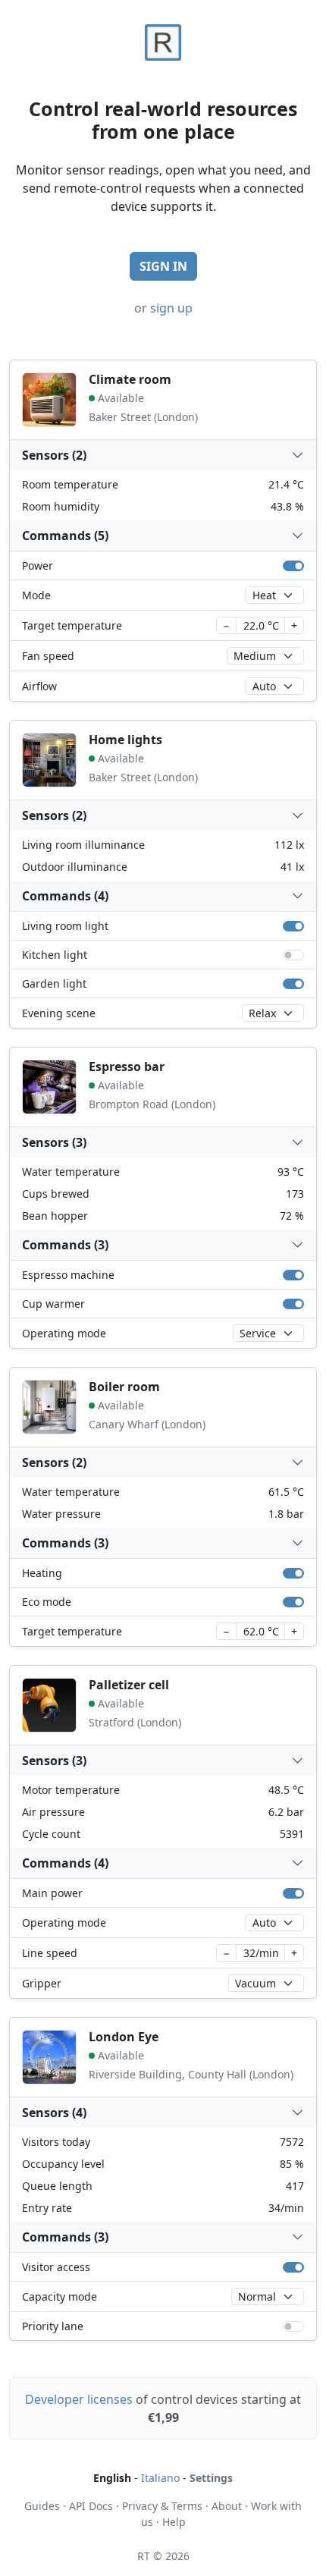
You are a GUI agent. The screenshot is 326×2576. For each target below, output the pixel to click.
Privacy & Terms (162, 2506)
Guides (42, 2506)
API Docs (91, 2506)
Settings (211, 2478)
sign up (171, 308)
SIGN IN (163, 266)
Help (174, 2522)
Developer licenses (79, 2399)
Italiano (160, 2478)
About (227, 2506)
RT (144, 2556)
